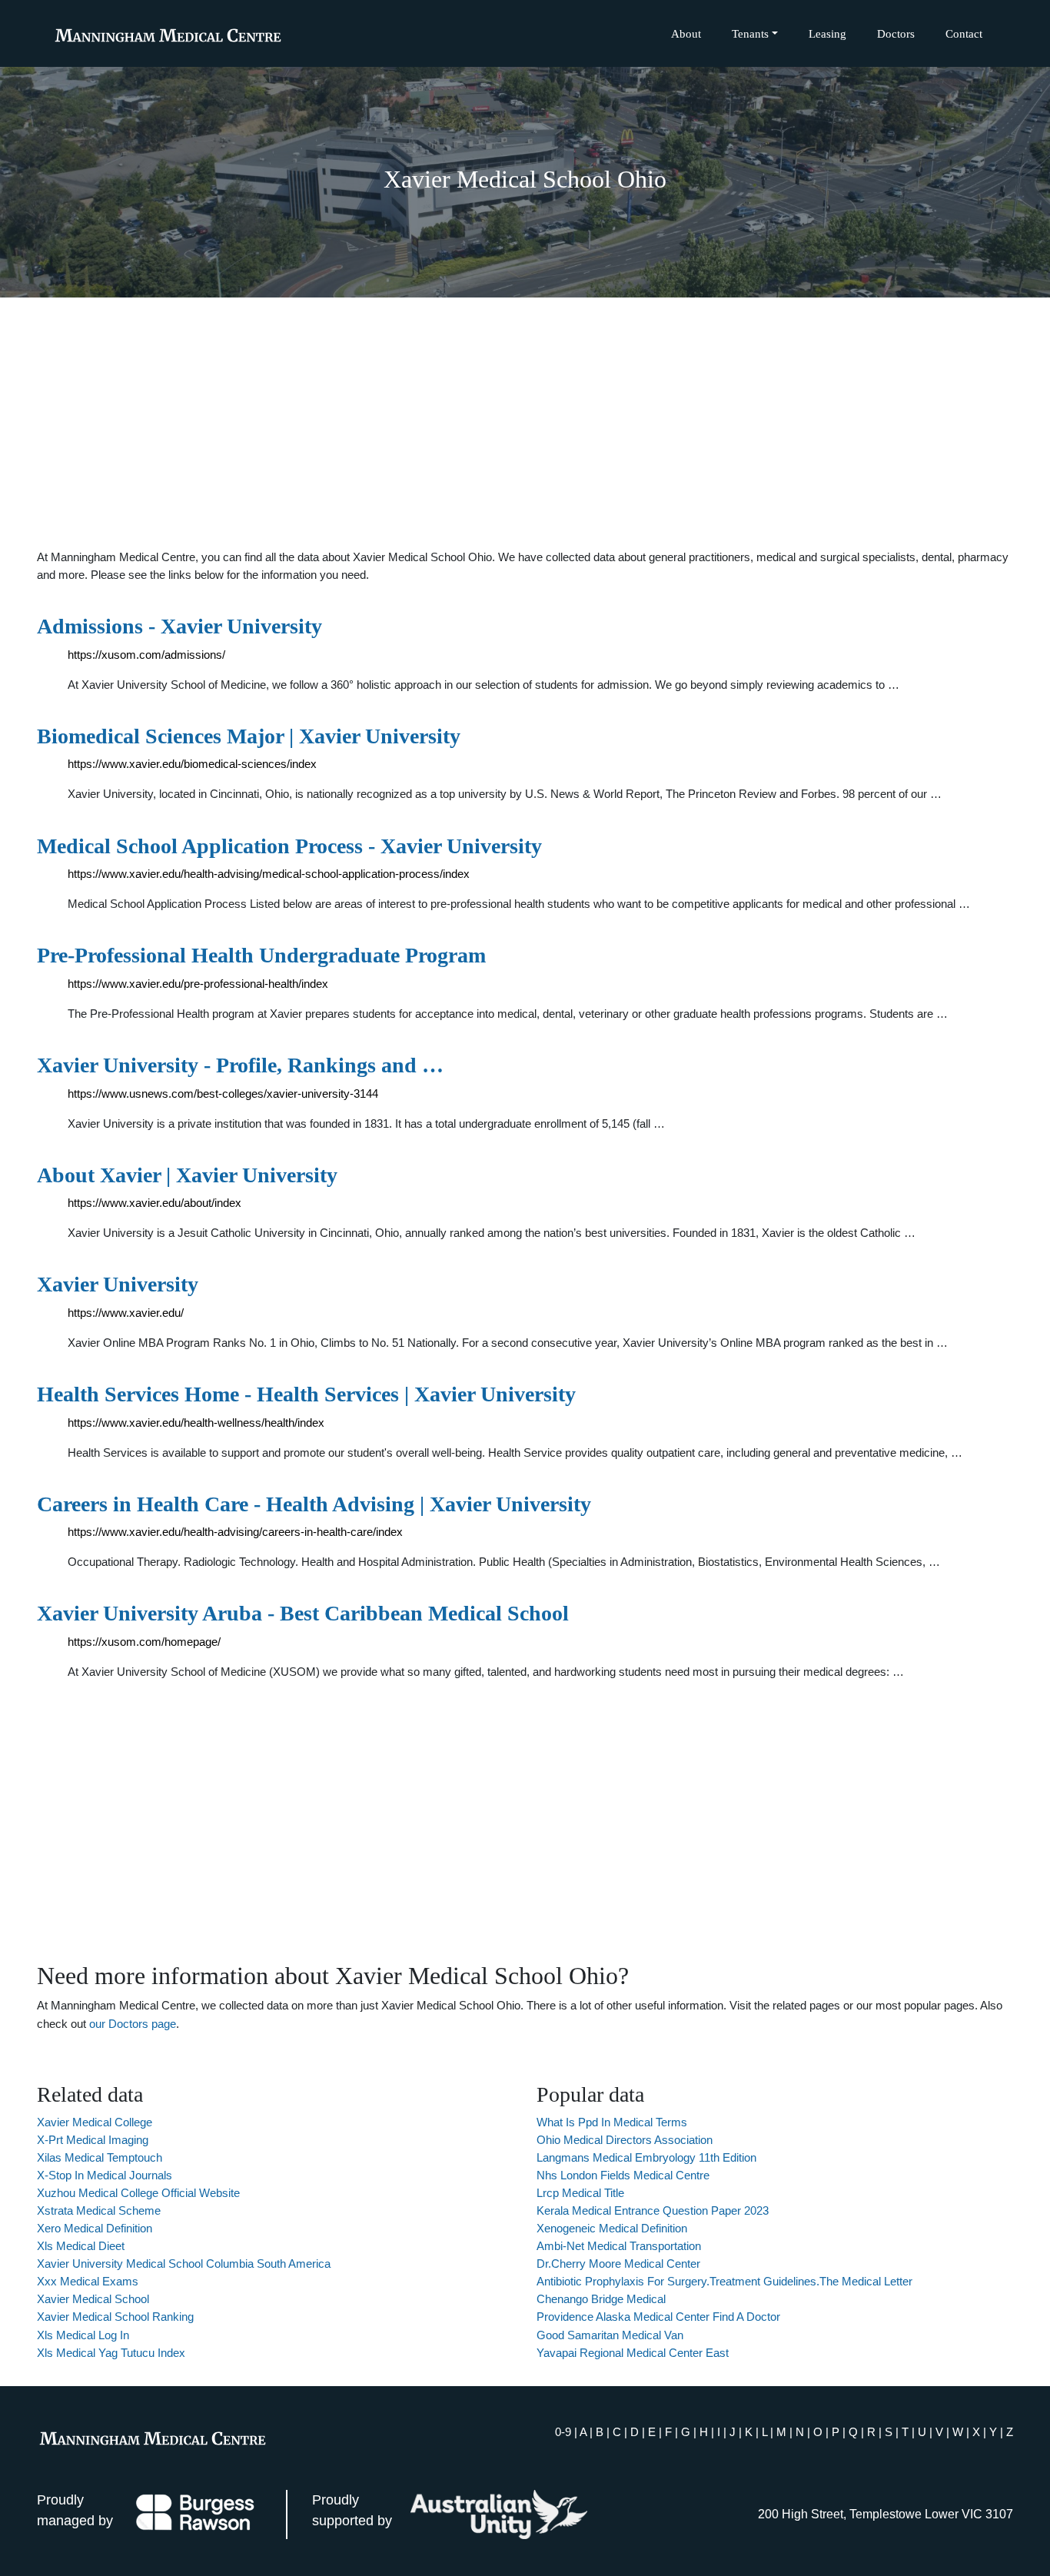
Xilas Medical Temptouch (100, 2157)
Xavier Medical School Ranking (115, 2317)
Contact (964, 33)
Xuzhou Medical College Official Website (138, 2193)
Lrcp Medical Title (580, 2193)
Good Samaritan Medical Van (610, 2335)
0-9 (563, 2432)
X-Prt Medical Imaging (93, 2140)
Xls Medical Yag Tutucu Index (111, 2353)
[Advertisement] (525, 423)
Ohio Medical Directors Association (625, 2140)
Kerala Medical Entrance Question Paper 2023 (653, 2210)
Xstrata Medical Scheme (99, 2210)
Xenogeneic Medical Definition (612, 2228)
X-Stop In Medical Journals (105, 2175)
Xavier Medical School (93, 2299)
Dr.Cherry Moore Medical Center (618, 2264)
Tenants (750, 33)
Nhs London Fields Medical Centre (623, 2175)
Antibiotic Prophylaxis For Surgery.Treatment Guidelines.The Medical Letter (724, 2281)
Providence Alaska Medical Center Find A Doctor (658, 2317)
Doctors (896, 33)
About (686, 33)
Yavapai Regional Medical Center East (633, 2353)
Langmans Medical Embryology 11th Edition (646, 2157)
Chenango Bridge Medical (601, 2299)
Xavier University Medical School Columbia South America (184, 2264)
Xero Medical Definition (95, 2228)
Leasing (827, 33)
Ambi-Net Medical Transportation (619, 2246)
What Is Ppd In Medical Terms (612, 2122)
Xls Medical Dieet (81, 2246)
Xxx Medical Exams (88, 2281)
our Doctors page (133, 2024)
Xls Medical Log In (83, 2335)
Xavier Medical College (95, 2122)
